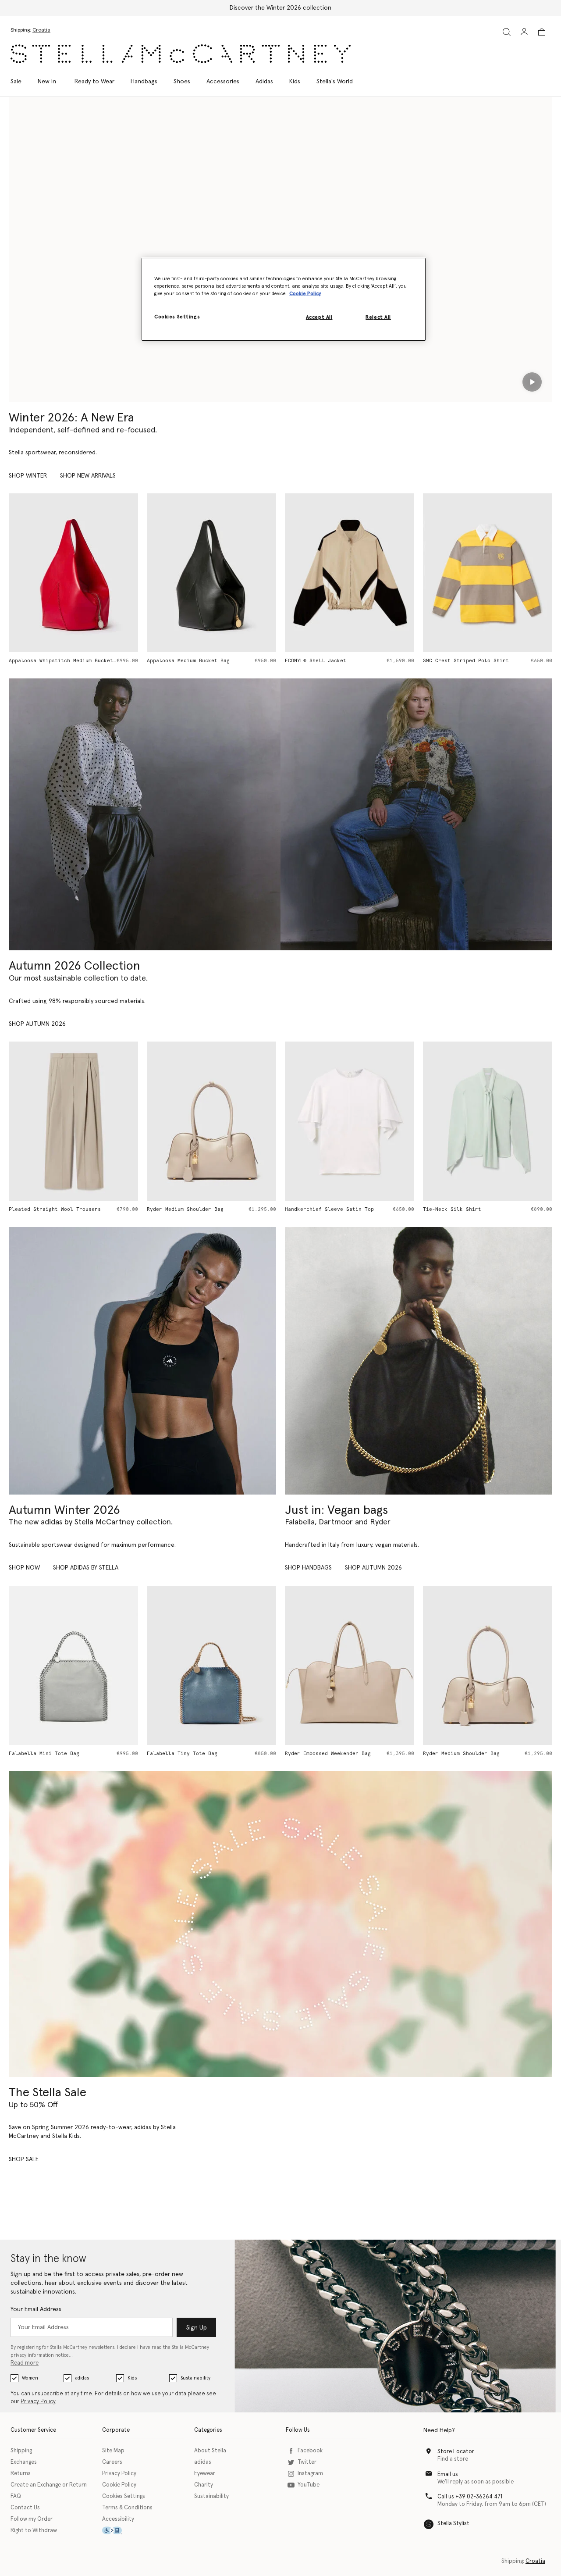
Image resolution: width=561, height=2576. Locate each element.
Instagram (310, 2474)
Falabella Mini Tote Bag (44, 1754)
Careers (112, 2462)
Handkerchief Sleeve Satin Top (329, 1209)
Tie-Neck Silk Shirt (452, 1209)
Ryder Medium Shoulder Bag (185, 1209)
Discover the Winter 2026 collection (280, 8)
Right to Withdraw (34, 2531)
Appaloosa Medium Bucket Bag (188, 661)
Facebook (310, 2451)
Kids (132, 2378)
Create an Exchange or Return (49, 2485)
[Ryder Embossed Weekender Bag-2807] (350, 1665)
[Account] (524, 32)
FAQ (16, 2496)
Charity (204, 2485)
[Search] (507, 32)
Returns (21, 2474)
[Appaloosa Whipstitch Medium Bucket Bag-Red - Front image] (73, 573)
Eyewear (205, 2474)
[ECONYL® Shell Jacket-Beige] (350, 573)
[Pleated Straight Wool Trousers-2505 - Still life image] (73, 1121)
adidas (82, 2378)
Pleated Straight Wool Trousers (55, 1209)
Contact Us (25, 2508)
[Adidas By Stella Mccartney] (142, 1361)
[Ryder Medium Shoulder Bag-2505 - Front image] (211, 1121)
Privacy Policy (38, 2402)
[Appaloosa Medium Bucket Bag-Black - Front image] (211, 573)
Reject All (378, 318)
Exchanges (24, 2462)
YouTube (309, 2485)
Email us (448, 2474)
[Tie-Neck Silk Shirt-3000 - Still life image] (488, 1121)
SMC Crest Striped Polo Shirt (466, 661)
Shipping (21, 2451)
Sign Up (197, 2328)
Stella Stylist (453, 2524)
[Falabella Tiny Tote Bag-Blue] (211, 1665)
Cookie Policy (119, 2485)
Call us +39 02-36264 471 (470, 2497)
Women (30, 2378)
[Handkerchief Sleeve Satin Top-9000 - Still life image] (350, 1121)
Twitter (307, 2462)
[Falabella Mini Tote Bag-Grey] (73, 1665)
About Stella (210, 2451)
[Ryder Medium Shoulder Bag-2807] (488, 1665)
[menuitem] (47, 82)
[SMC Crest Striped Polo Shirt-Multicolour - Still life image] (488, 573)
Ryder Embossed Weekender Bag (328, 1754)
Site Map (113, 2451)
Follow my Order (32, 2519)
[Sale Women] (280, 1924)
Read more (25, 2363)
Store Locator (456, 2452)
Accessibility (118, 2519)
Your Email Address (36, 2309)
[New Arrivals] (419, 1361)
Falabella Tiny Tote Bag (182, 1754)
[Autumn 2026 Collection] (145, 814)
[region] (284, 299)
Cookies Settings (124, 2496)
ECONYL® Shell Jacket (316, 661)
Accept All (319, 318)
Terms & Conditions (127, 2508)
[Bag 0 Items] (542, 32)
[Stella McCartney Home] (181, 54)
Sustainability (195, 2378)
